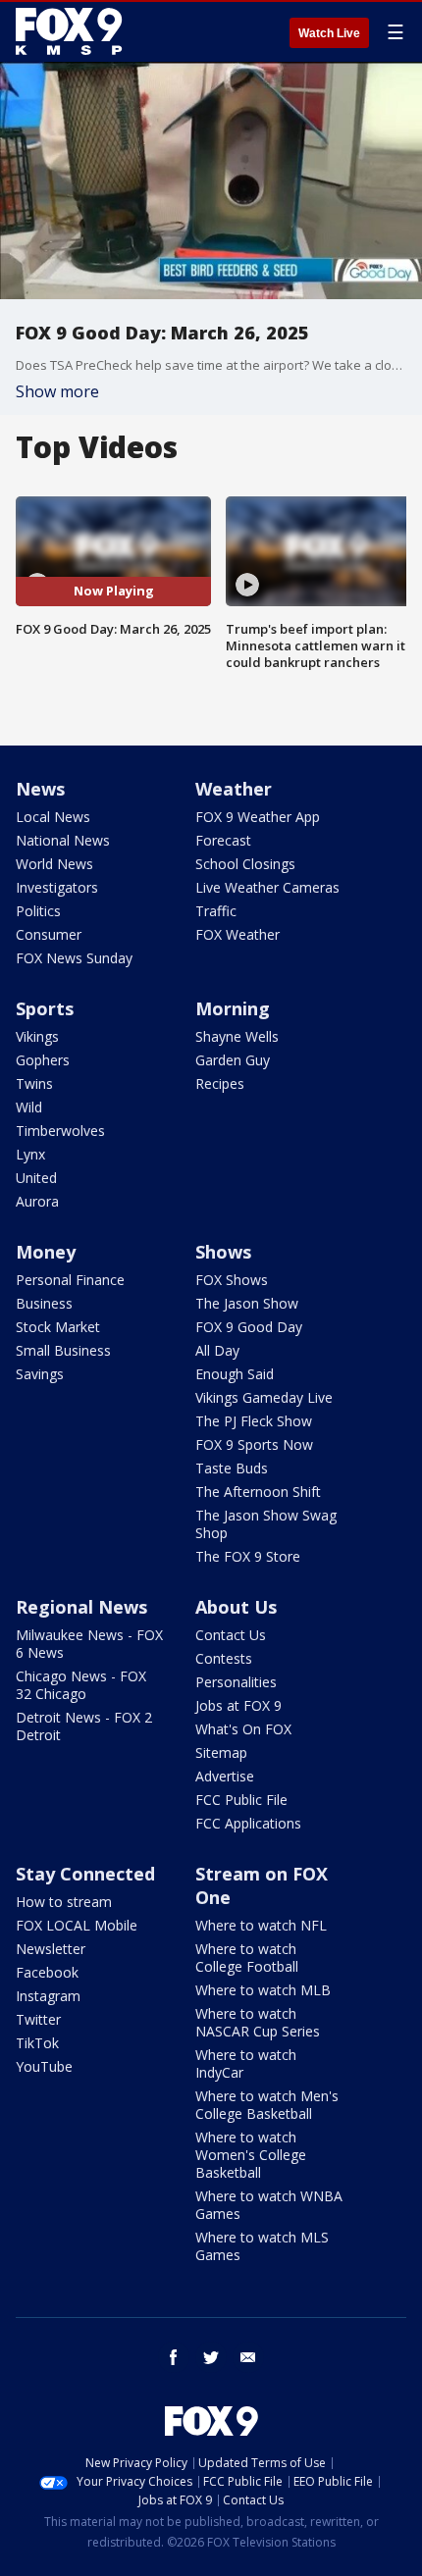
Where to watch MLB (263, 1990)
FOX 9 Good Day (249, 1327)
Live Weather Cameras (267, 887)
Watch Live (329, 33)
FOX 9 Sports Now (254, 1444)
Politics (38, 911)
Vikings (37, 1036)
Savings (40, 1374)
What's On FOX (243, 1729)
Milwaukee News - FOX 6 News (89, 1644)
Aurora (37, 1201)
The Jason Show (247, 1303)
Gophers (43, 1060)
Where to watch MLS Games (262, 2246)
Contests (224, 1658)
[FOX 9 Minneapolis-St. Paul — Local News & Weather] (73, 31)
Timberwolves (60, 1131)
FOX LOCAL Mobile (77, 1925)
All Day (217, 1350)
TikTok (37, 2043)
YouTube (44, 2066)
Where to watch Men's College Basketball (267, 2105)
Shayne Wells (237, 1036)
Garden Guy (233, 1060)
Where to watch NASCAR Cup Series (258, 2022)
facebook (174, 2357)
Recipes (220, 1083)
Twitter (38, 2019)
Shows (223, 1252)
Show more (57, 391)
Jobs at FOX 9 (238, 1705)
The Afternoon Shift (258, 1492)
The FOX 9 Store (248, 1556)
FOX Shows (232, 1280)
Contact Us (231, 1635)
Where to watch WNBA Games (269, 2205)
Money (46, 1252)
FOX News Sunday (74, 958)
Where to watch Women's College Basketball (251, 2155)
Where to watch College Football (247, 1958)
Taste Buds (232, 1468)
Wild (29, 1107)
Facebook (47, 1972)
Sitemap (221, 1752)
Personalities (236, 1682)
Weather (234, 789)
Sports (45, 1008)
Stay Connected (85, 1874)
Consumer (49, 934)
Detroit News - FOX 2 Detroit (84, 1726)
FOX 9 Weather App (258, 817)
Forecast (223, 840)
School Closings (245, 864)
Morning (233, 1008)
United (36, 1178)
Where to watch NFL (261, 1925)
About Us (236, 1607)
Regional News (81, 1607)
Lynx (30, 1154)
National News (63, 840)
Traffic (216, 911)
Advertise (225, 1776)
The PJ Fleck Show (254, 1421)
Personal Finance (70, 1280)
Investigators (57, 887)
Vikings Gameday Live (264, 1397)
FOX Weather (237, 934)
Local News (53, 817)
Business (44, 1303)
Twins (34, 1083)
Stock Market (58, 1327)
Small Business (63, 1350)
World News (54, 864)
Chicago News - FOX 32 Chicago (81, 1685)
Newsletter (51, 1949)
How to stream (64, 1902)
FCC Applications (248, 1823)
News (40, 789)
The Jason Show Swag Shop (266, 1524)
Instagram (48, 1996)
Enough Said (235, 1374)
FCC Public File (241, 1800)
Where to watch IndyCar (246, 2063)
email (248, 2357)
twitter (211, 2357)
